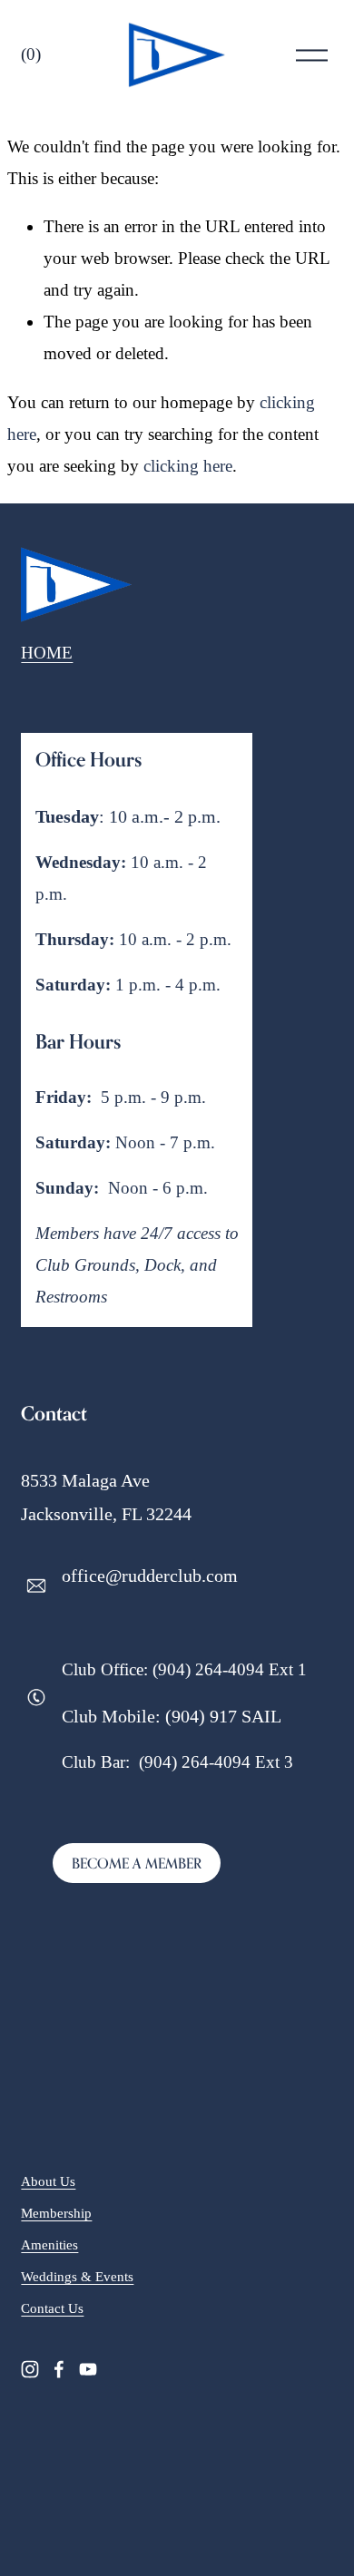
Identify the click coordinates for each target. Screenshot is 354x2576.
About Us (48, 2181)
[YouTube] (88, 2369)
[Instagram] (30, 2369)
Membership (56, 2213)
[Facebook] (59, 2369)
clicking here (188, 466)
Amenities (49, 2245)
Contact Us (52, 2308)
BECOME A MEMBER (137, 1864)
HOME (47, 653)
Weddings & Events (77, 2277)
